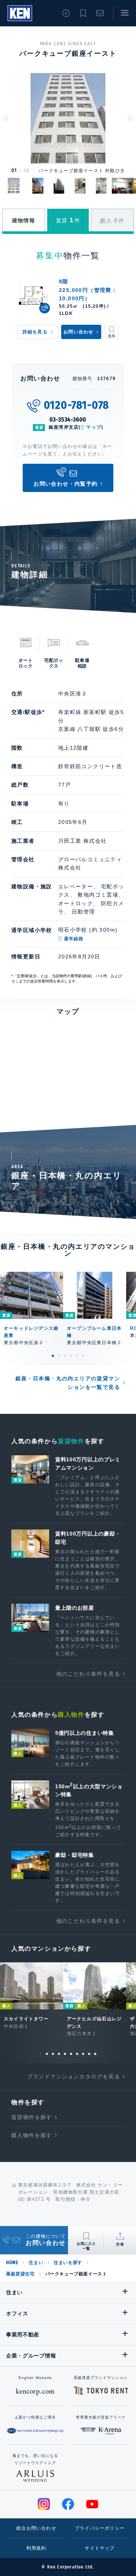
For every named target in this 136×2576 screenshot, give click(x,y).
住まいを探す (68, 2263)
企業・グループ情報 (31, 2356)
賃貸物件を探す (32, 2117)
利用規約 (36, 2548)
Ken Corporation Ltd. (20, 13)
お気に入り (83, 13)
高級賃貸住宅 (20, 2274)
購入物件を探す (32, 2135)
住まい (36, 2263)
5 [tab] (77, 1356)
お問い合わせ (100, 13)
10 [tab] (95, 2054)
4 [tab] (71, 1356)
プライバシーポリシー (100, 2528)
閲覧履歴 (66, 13)
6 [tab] (83, 1356)
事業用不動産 (23, 2335)
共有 (120, 2244)
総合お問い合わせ (36, 2528)
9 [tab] (89, 2054)
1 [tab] (53, 1356)
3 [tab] (65, 1356)
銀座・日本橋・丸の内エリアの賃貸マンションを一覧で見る (68, 1383)
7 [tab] (77, 2054)
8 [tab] (83, 2054)
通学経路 (74, 939)
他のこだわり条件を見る (88, 1674)
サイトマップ (100, 2548)
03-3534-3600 (68, 419)
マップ (94, 427)
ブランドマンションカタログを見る (74, 2076)
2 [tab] (59, 1356)
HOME (12, 2263)
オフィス (17, 2313)
